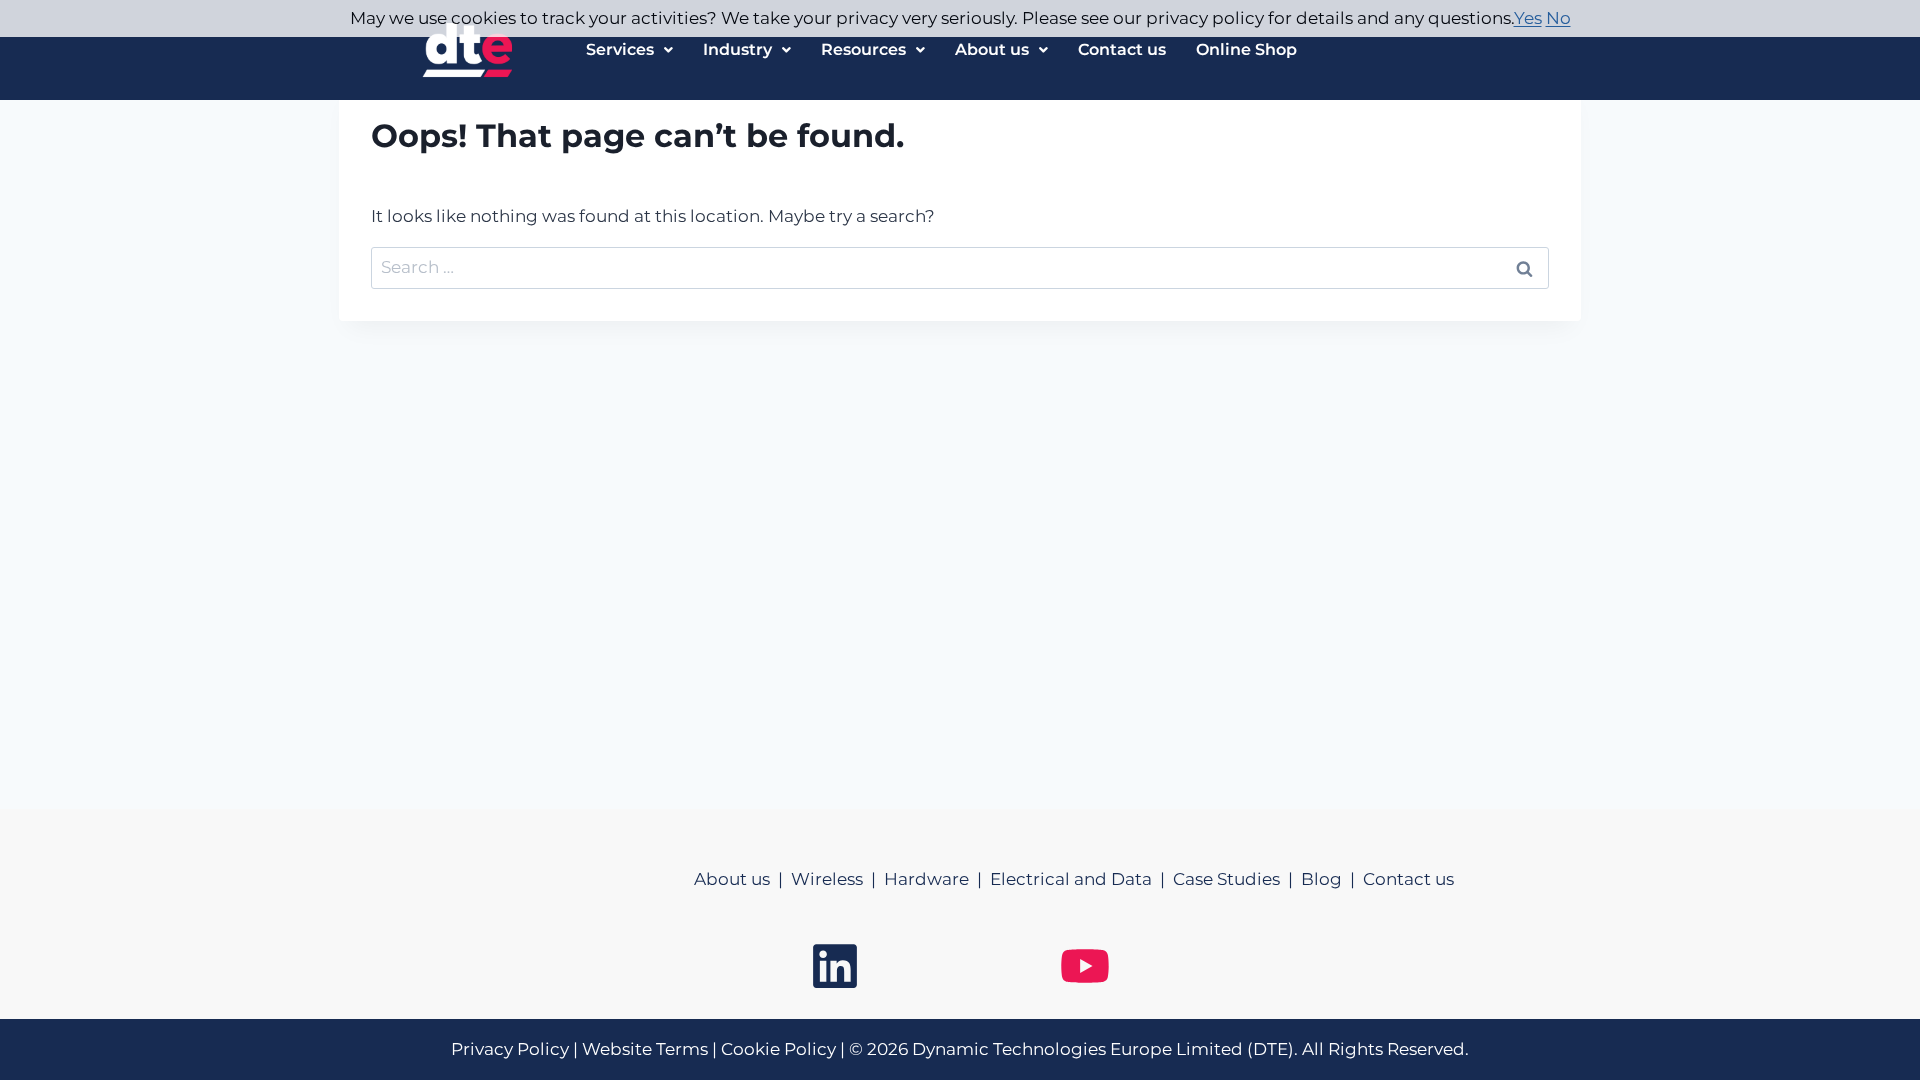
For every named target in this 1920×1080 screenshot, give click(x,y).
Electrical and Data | (1081, 879)
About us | (742, 879)
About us (992, 49)
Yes (1528, 18)
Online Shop (1246, 49)
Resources (863, 49)
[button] (629, 50)
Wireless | (837, 879)
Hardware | (937, 879)
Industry (737, 49)
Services (620, 49)
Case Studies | (1237, 879)
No (1558, 18)
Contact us (1122, 49)
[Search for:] (960, 267)
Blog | (1332, 879)
